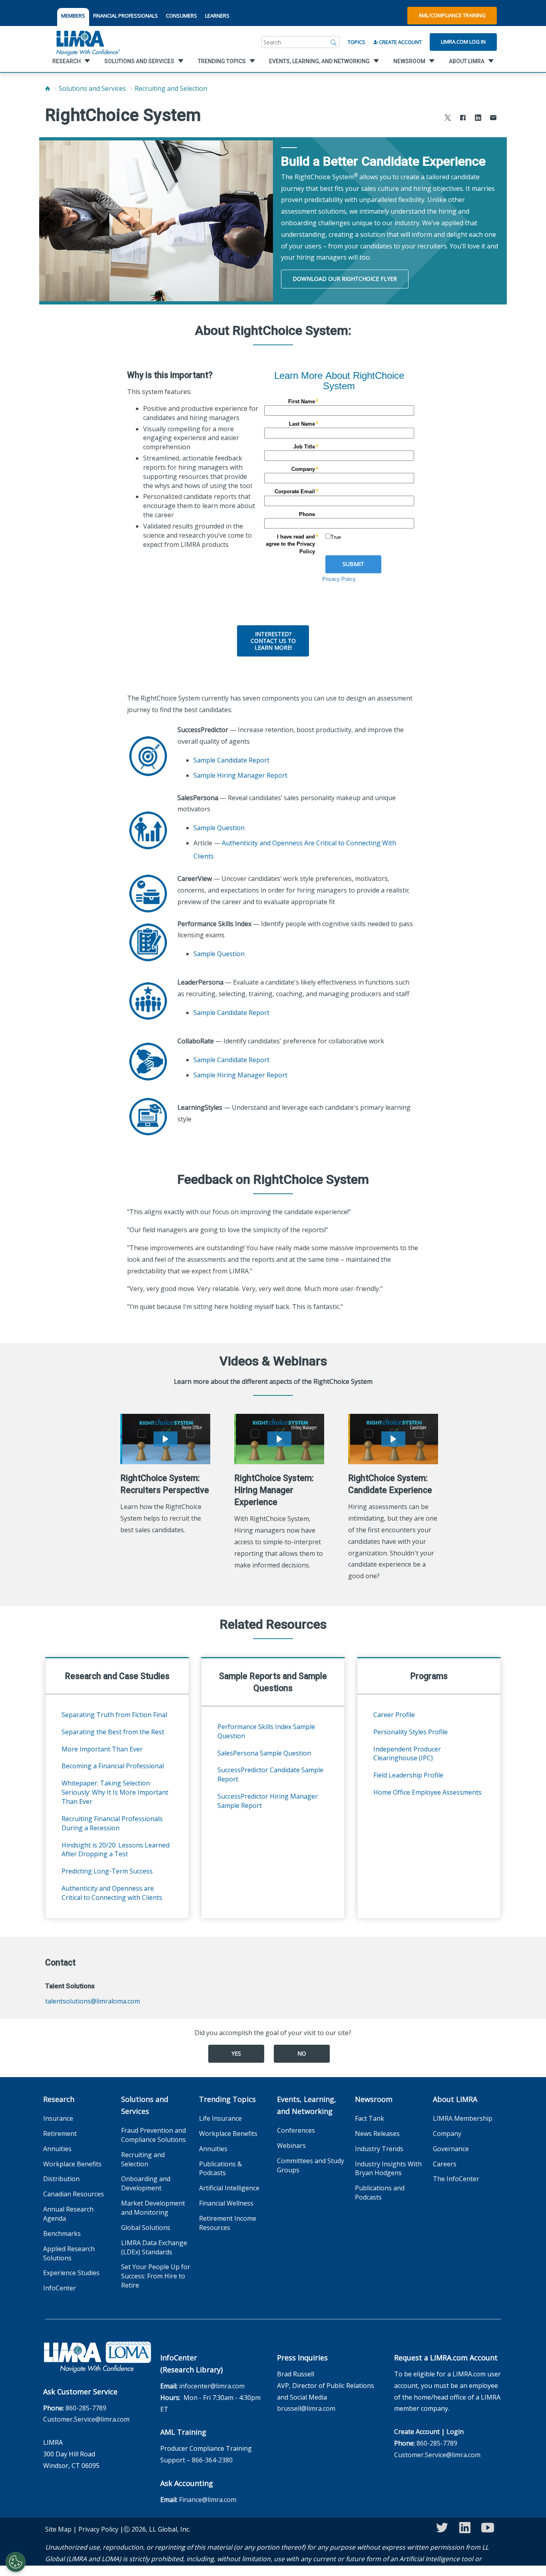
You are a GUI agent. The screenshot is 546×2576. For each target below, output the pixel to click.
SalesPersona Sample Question (264, 1753)
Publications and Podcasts (380, 2193)
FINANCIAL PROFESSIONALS (126, 16)
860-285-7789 (86, 2408)
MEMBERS (73, 16)
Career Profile (394, 1715)
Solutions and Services (92, 88)
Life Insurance (220, 2118)
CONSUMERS (181, 16)
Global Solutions (146, 2228)
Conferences (296, 2130)
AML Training (183, 2432)
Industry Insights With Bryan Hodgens (388, 2169)
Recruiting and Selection (171, 88)
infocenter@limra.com (212, 2386)
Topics (357, 42)
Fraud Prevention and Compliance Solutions (153, 2135)
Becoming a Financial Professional (113, 1766)
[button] (165, 1439)
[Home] (48, 88)
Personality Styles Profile (410, 1732)
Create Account (400, 42)
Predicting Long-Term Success (107, 1871)
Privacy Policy (98, 2529)
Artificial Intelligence (229, 2188)
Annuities (57, 2149)
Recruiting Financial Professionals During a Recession (112, 1823)
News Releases (377, 2134)
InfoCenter (60, 2288)
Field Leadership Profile (408, 1775)
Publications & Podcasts (220, 2169)
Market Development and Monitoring (153, 2208)
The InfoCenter (456, 2179)
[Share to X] (448, 119)
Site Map (58, 2529)
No (302, 2053)
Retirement (60, 2134)
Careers (445, 2164)
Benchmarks (62, 2234)
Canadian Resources (74, 2194)
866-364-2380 (212, 2460)
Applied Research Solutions (69, 2253)
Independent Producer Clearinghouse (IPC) (407, 1754)
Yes (236, 2053)
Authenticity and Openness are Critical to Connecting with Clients (112, 1893)
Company (447, 2134)
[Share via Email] (493, 119)
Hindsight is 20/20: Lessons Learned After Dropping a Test (116, 1850)
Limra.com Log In (463, 42)
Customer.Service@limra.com (86, 2419)
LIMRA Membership (463, 2118)
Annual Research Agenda (68, 2214)
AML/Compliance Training (452, 15)
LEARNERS (217, 16)
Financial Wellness (226, 2203)
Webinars (291, 2146)
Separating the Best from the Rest (113, 1732)
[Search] (334, 42)
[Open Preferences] (16, 2562)
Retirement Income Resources (228, 2223)
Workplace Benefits (72, 2164)
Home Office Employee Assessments (427, 1792)
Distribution (61, 2179)
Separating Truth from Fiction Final (114, 1715)
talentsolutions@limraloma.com (93, 2001)
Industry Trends (379, 2149)
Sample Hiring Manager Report (240, 775)
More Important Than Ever (102, 1749)
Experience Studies (71, 2273)
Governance (451, 2149)
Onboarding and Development (146, 2183)
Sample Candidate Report (231, 760)
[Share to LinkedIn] (478, 119)
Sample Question (219, 828)
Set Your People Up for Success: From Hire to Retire (156, 2276)
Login (455, 2432)
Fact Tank (370, 2118)
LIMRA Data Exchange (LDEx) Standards (154, 2247)
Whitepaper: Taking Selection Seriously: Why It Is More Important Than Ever (115, 1792)
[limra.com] (88, 42)
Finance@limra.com (208, 2500)
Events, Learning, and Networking (307, 2105)
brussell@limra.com (306, 2408)
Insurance (58, 2118)
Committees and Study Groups (311, 2165)
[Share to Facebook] (463, 119)
